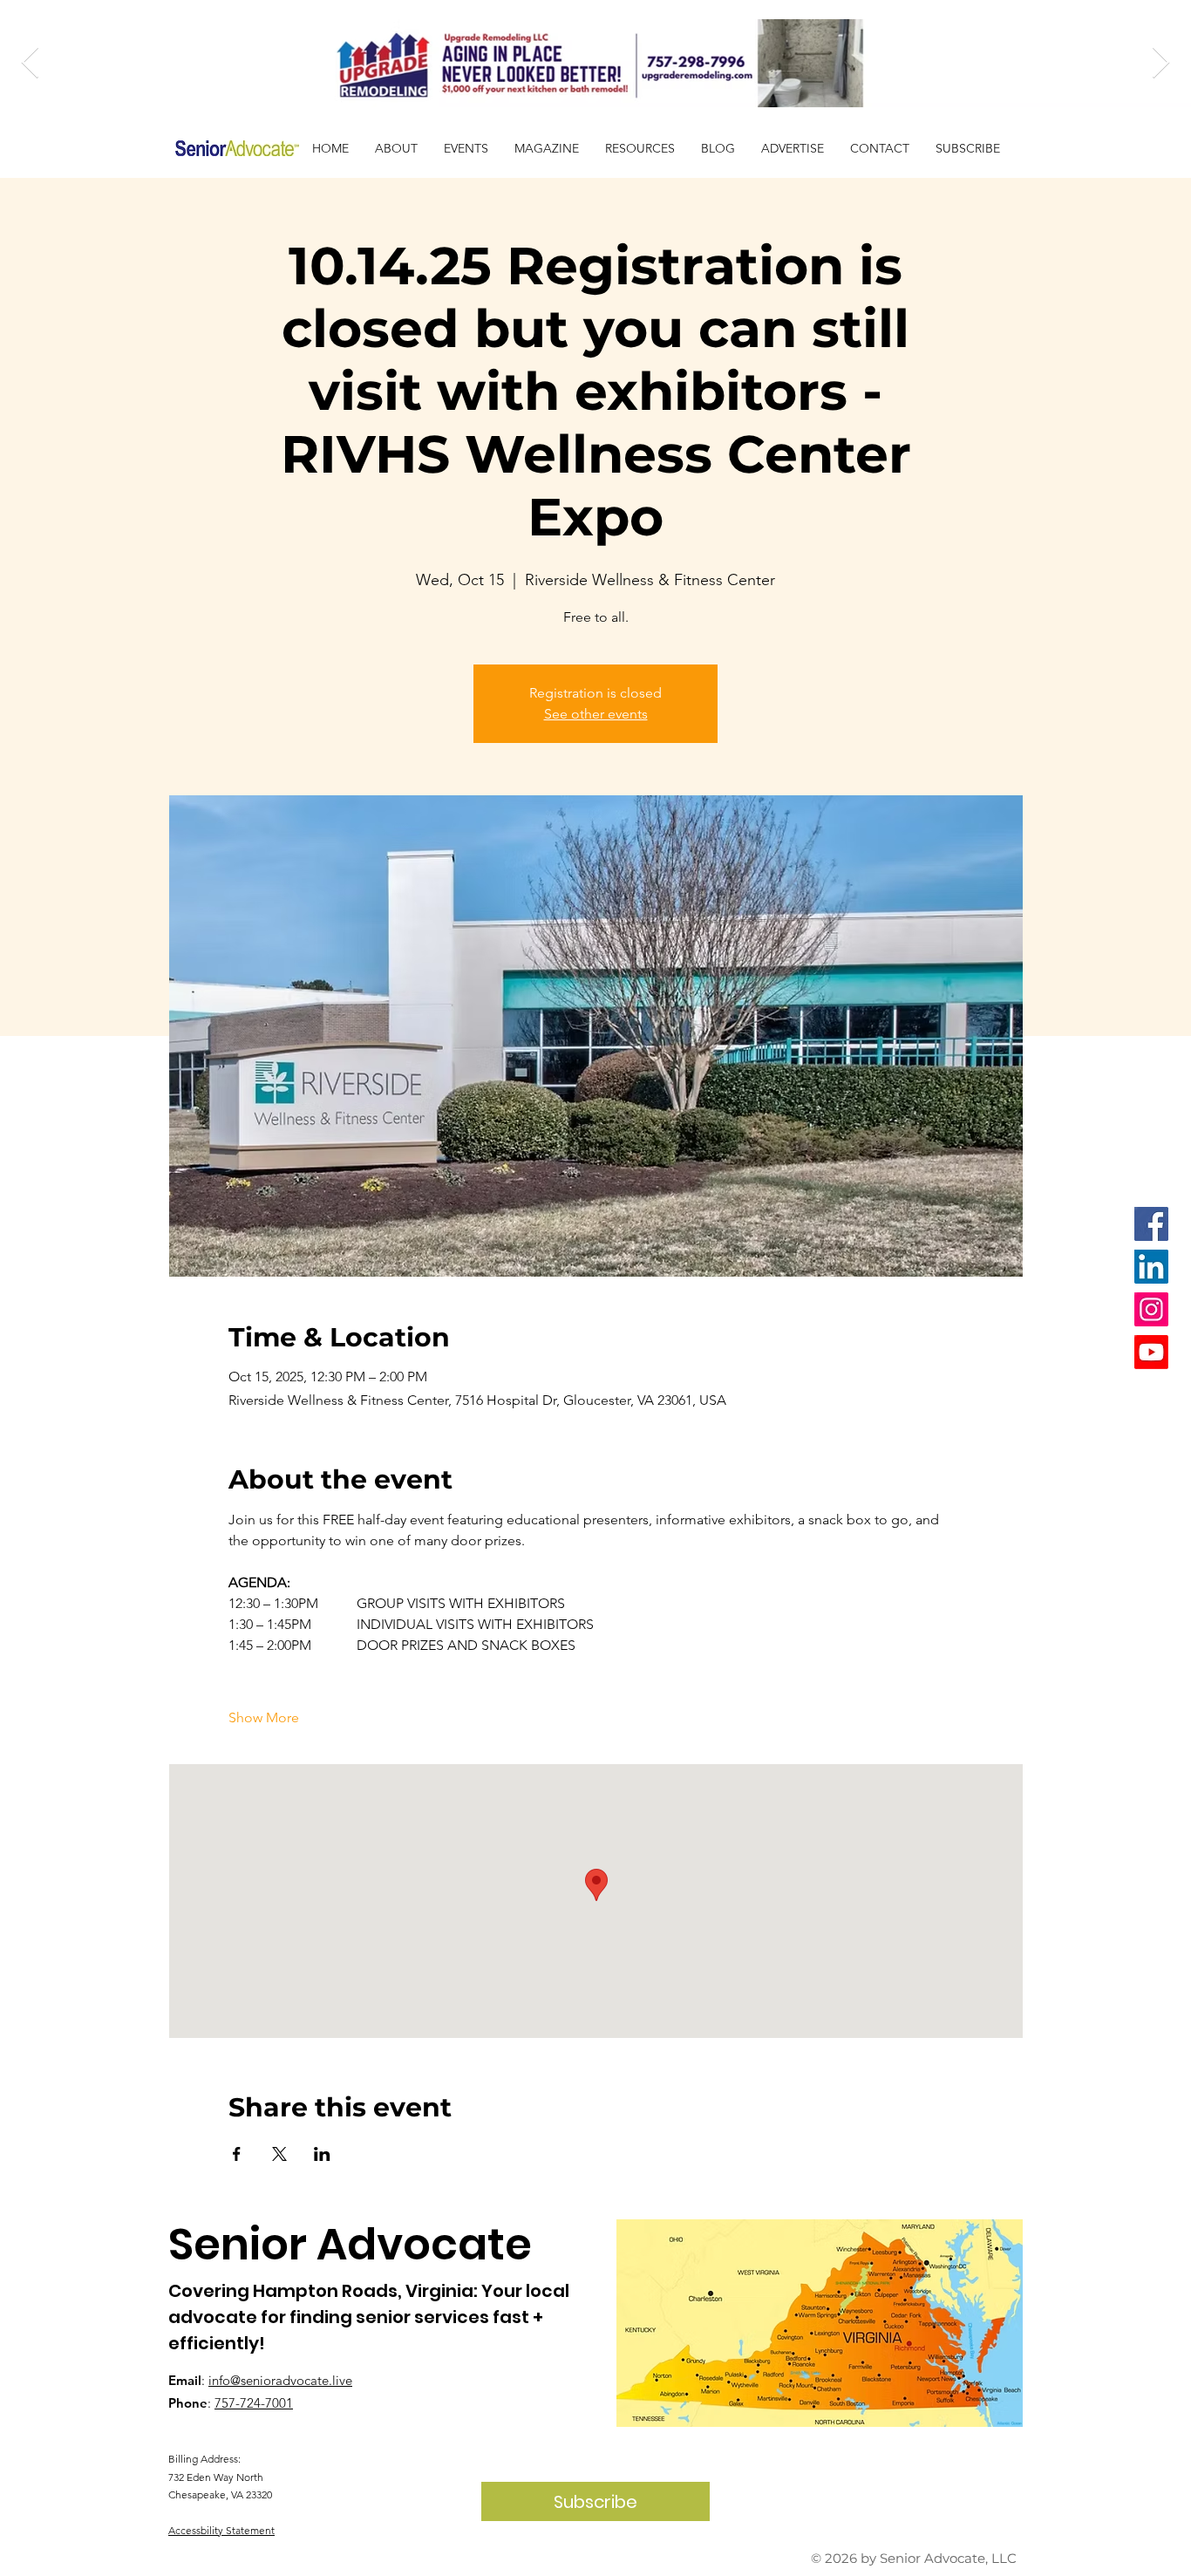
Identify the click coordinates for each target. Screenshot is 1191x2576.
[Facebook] (1151, 1224)
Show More (264, 1717)
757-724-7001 (254, 2403)
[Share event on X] (279, 2154)
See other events (596, 714)
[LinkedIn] (1151, 1267)
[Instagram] (1151, 1309)
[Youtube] (1151, 1352)
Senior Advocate (350, 2244)
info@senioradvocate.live (280, 2380)
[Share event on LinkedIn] (322, 2154)
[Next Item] (1161, 63)
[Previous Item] (30, 63)
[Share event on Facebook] (237, 2154)
